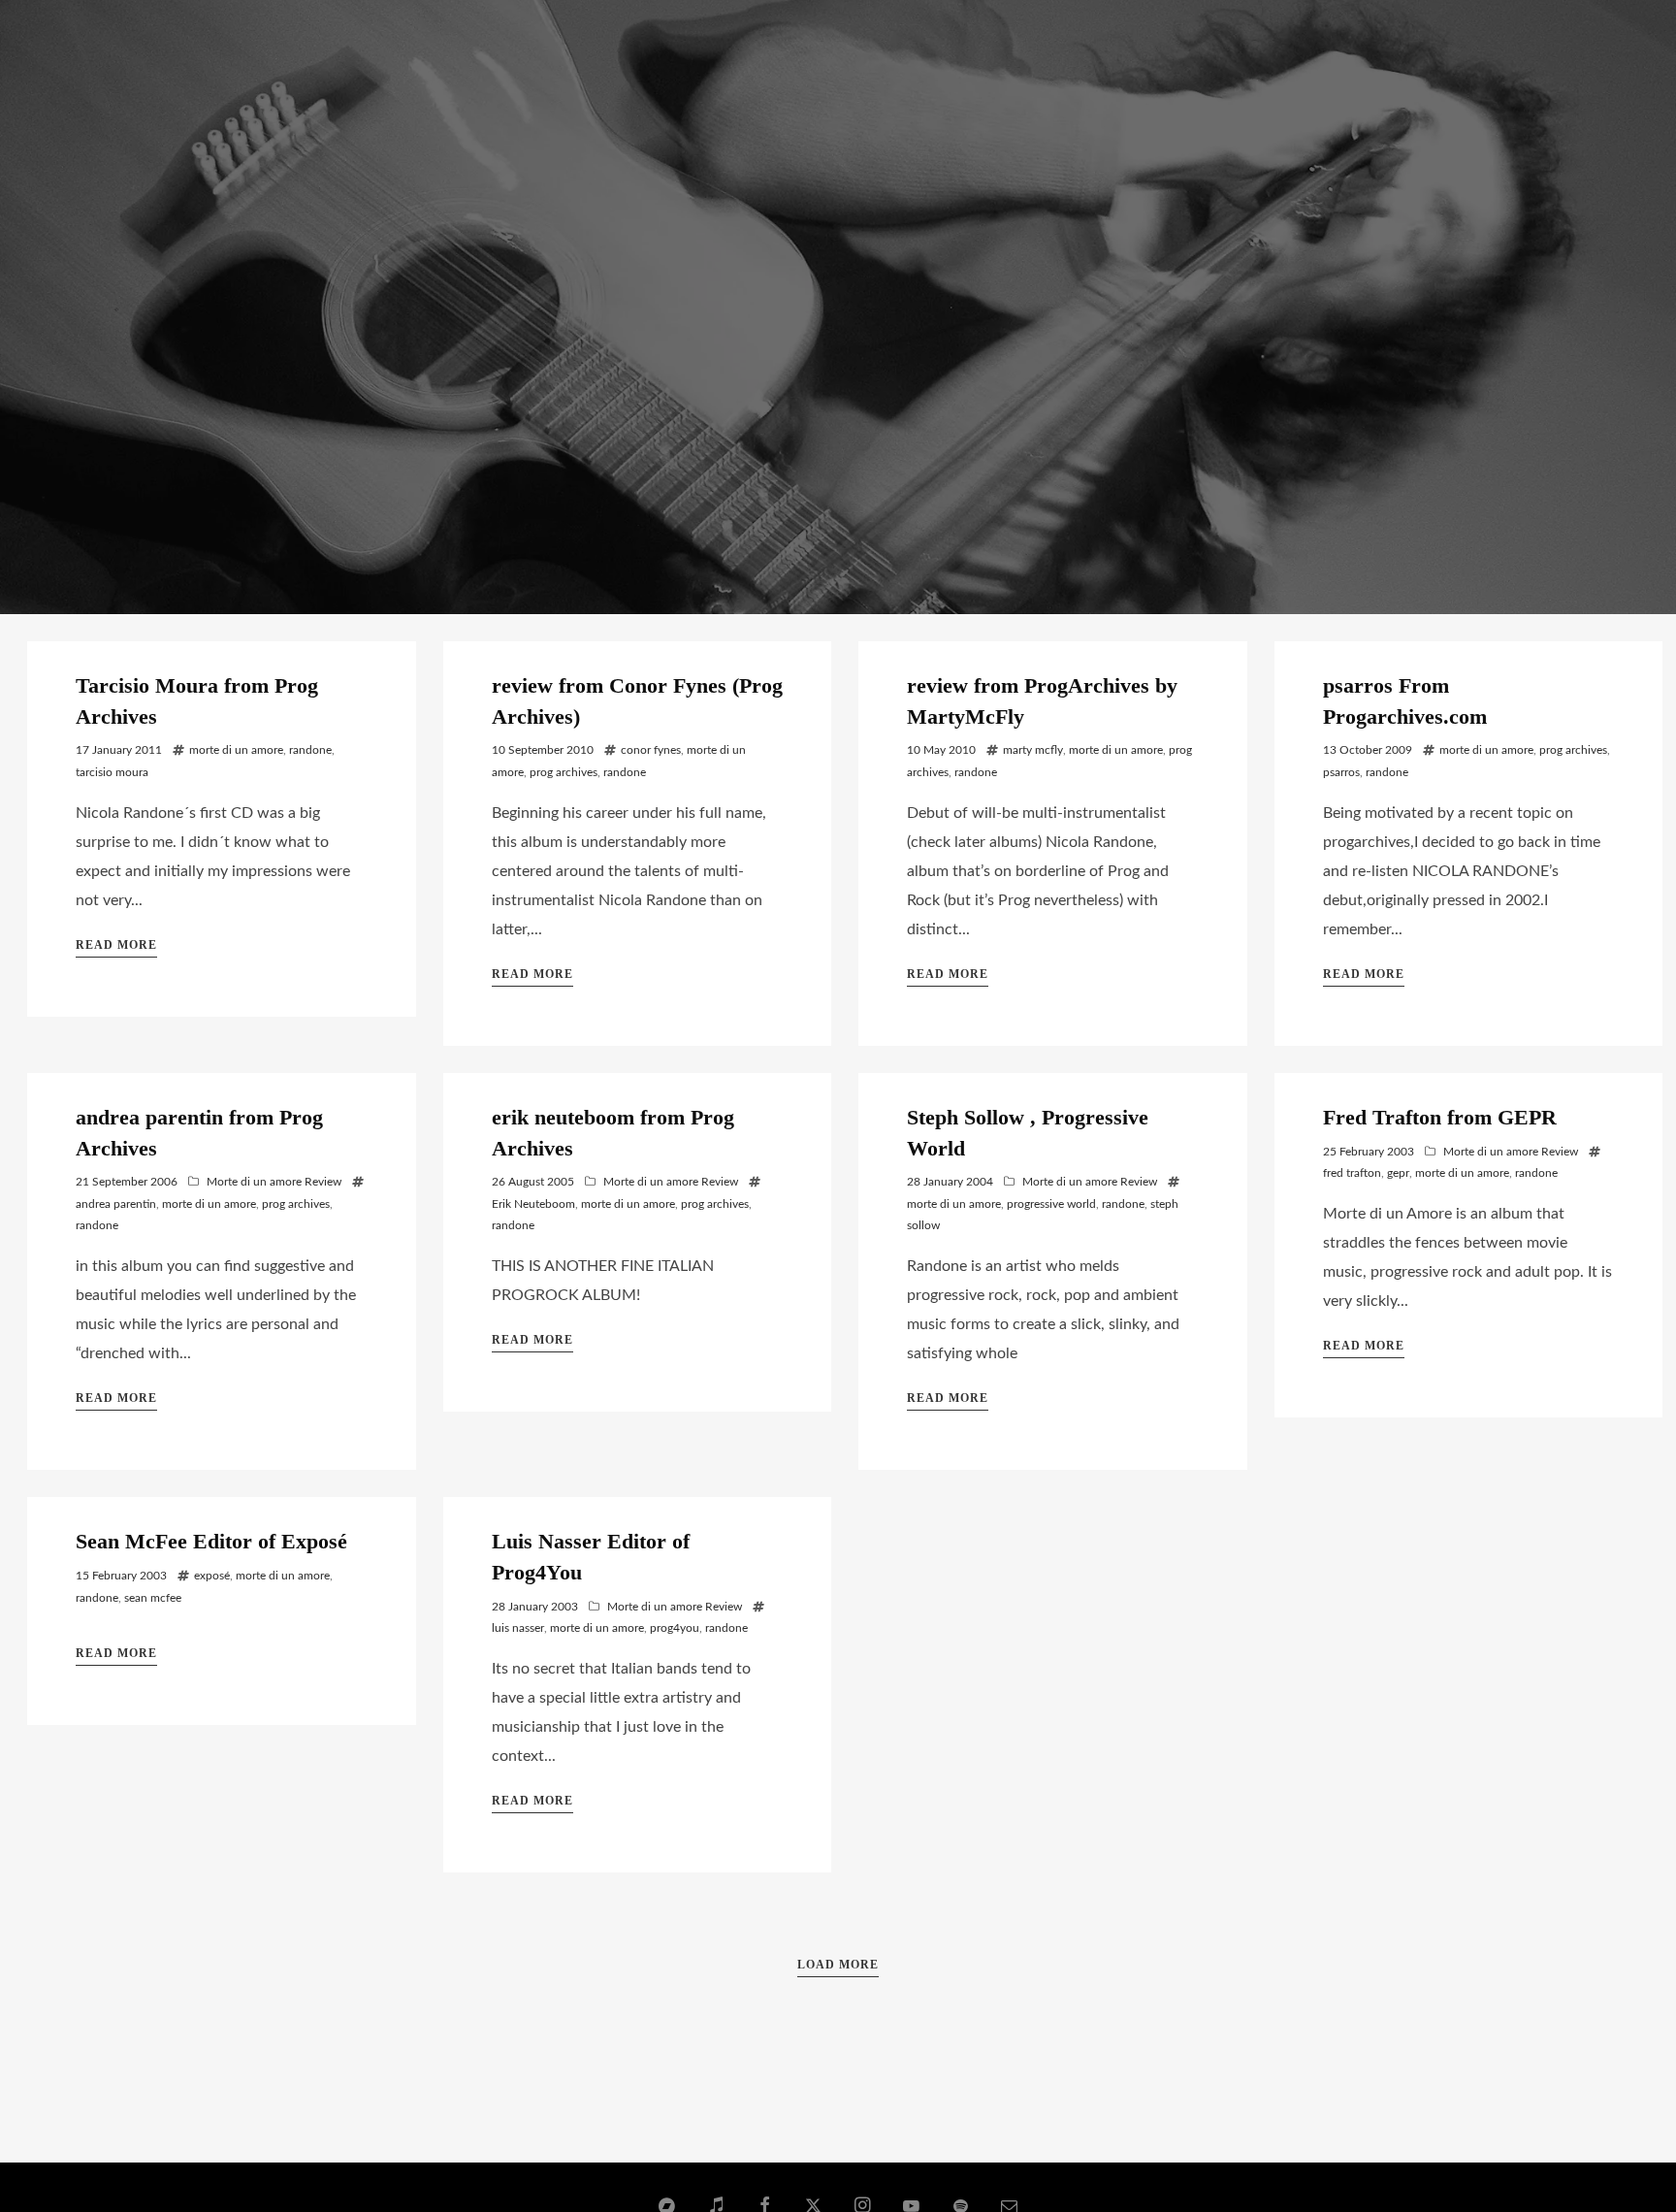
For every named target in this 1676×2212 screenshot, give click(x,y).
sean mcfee (153, 1598)
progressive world (1051, 1204)
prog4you (675, 1628)
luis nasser (518, 1628)
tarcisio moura (112, 772)
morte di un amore (236, 750)
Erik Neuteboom (533, 1204)
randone (310, 750)
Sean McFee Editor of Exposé (211, 1541)
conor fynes (651, 750)
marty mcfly (1033, 750)
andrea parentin (116, 1204)
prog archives (564, 772)
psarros (1341, 772)
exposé (212, 1576)
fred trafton (1352, 1173)
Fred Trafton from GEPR (1440, 1117)
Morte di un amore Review (274, 1182)
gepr (1398, 1173)
